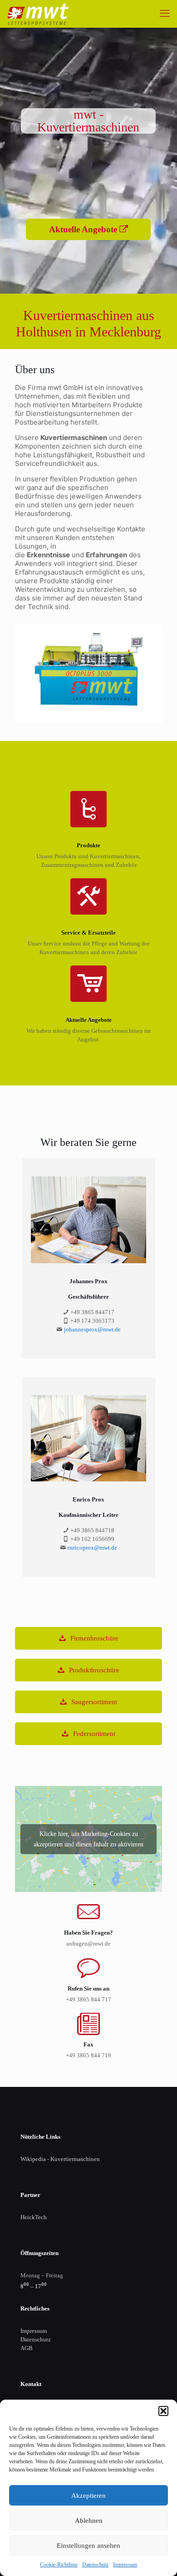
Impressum (125, 2565)
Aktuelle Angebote (84, 229)
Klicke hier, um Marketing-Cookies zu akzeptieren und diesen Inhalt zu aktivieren (88, 1839)
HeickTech (34, 2217)
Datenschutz (95, 2565)
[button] (163, 2411)
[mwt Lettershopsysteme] (38, 14)
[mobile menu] (165, 14)
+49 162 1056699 (92, 1539)
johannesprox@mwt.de (92, 1329)
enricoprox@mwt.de (92, 1548)
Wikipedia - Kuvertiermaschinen (60, 2159)
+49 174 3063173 (92, 1321)
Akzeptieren (88, 2496)
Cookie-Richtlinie (59, 2565)
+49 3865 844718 (92, 1530)
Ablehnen (89, 2521)
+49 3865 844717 (92, 1312)
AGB (27, 2348)
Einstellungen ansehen (88, 2546)
